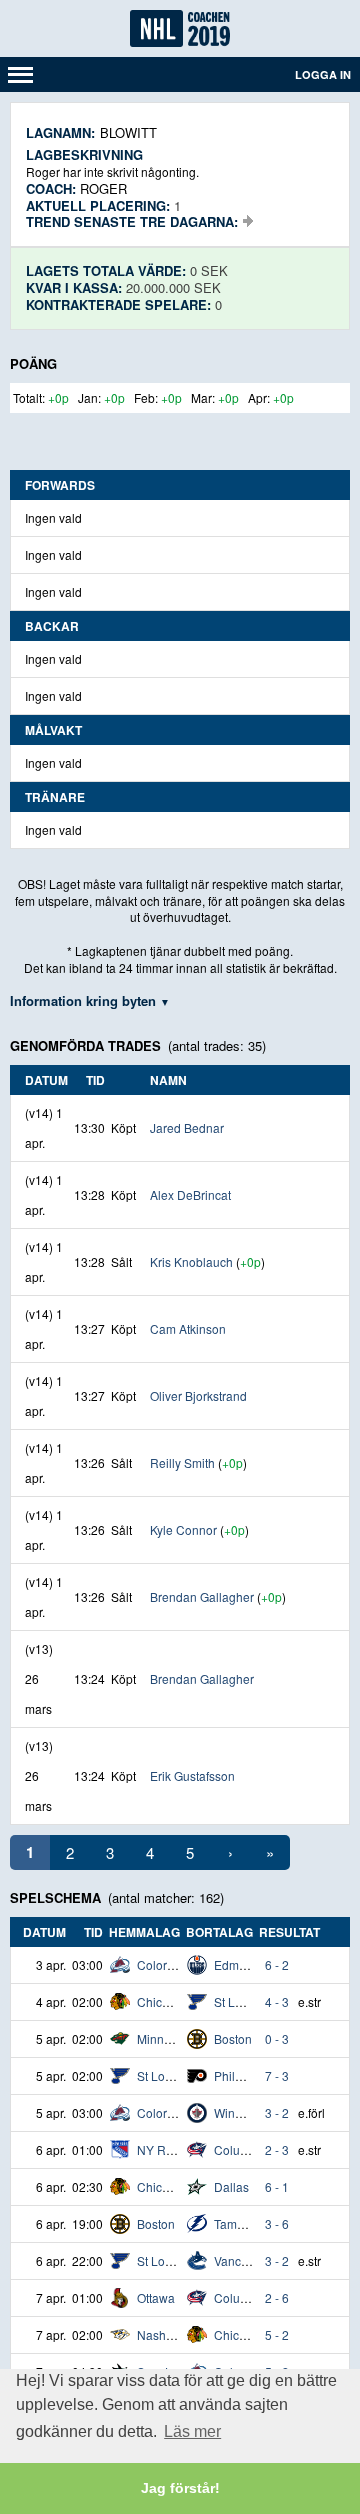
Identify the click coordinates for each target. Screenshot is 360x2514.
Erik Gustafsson (192, 1775)
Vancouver (243, 2260)
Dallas (231, 2186)
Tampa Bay (244, 2223)
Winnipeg (240, 2112)
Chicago (160, 2001)
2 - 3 (277, 2149)
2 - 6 (277, 2297)
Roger (103, 188)
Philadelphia (248, 2075)
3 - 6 (277, 2223)
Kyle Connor (183, 1529)
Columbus (242, 2149)
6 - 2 (277, 1964)
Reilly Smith (182, 1462)
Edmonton (242, 1964)
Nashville (162, 2334)
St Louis (236, 2001)
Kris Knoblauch (191, 1261)
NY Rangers (170, 2149)
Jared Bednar (187, 1127)
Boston (233, 2038)
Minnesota (165, 2038)
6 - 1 (277, 2186)
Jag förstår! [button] (180, 2488)
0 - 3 (277, 2038)
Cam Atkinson (188, 1328)
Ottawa (156, 2297)
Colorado (162, 1964)
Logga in (323, 74)
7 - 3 (277, 2075)
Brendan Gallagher (202, 1596)
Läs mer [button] (192, 2431)
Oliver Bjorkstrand (198, 1395)
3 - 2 (277, 2112)
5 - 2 (277, 2334)
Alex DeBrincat (190, 1194)
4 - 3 (277, 2001)
